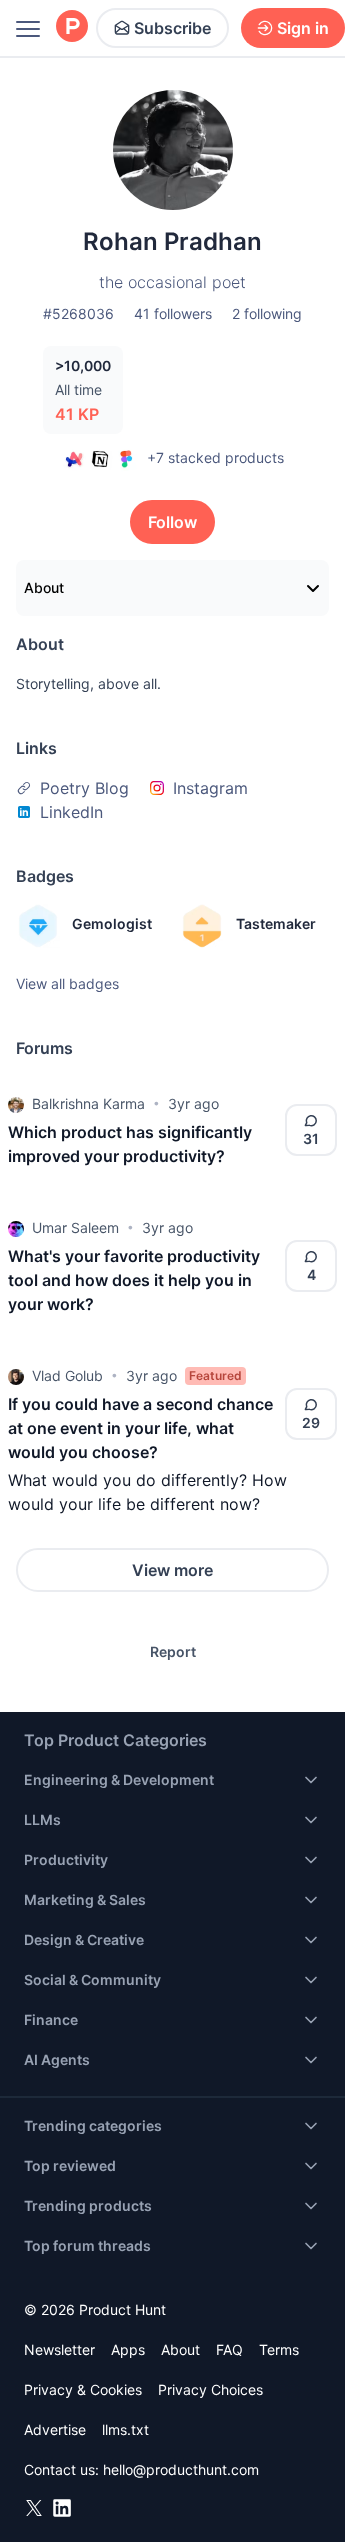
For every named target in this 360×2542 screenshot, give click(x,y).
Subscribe (172, 28)
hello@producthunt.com (181, 2469)
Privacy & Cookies (83, 2389)
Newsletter (59, 2349)
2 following (267, 313)
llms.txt (125, 2429)
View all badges (67, 983)
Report (173, 1651)
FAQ (229, 2349)
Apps (128, 2349)
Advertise (55, 2429)
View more (172, 1570)
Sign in (303, 28)
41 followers (173, 313)
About (44, 587)
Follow (172, 522)
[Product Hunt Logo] (72, 27)
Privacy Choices (210, 2389)
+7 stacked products (215, 457)
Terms (279, 2349)
